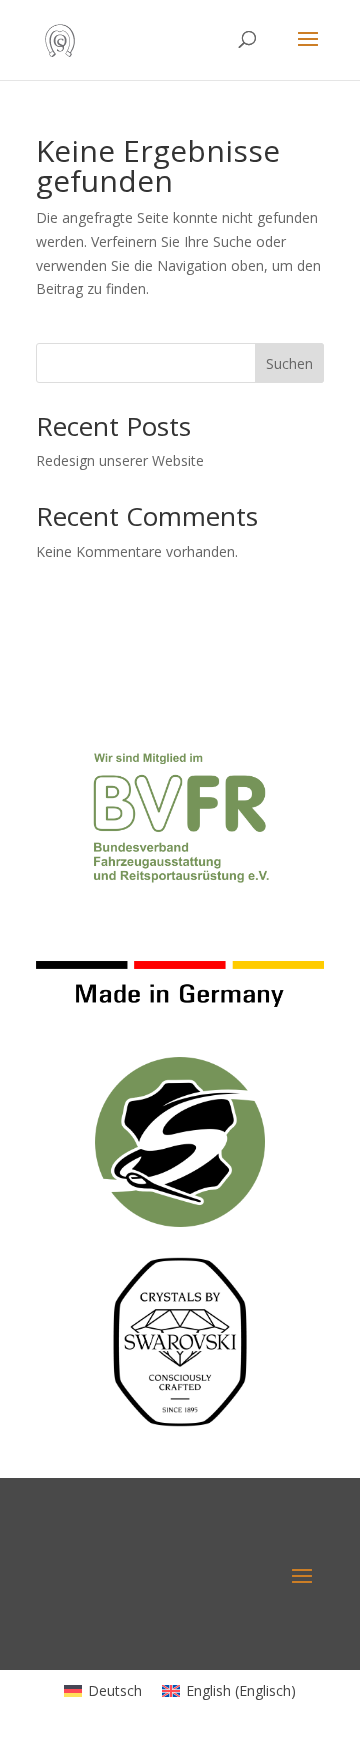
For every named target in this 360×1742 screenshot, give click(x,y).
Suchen (289, 363)
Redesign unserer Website (120, 460)
